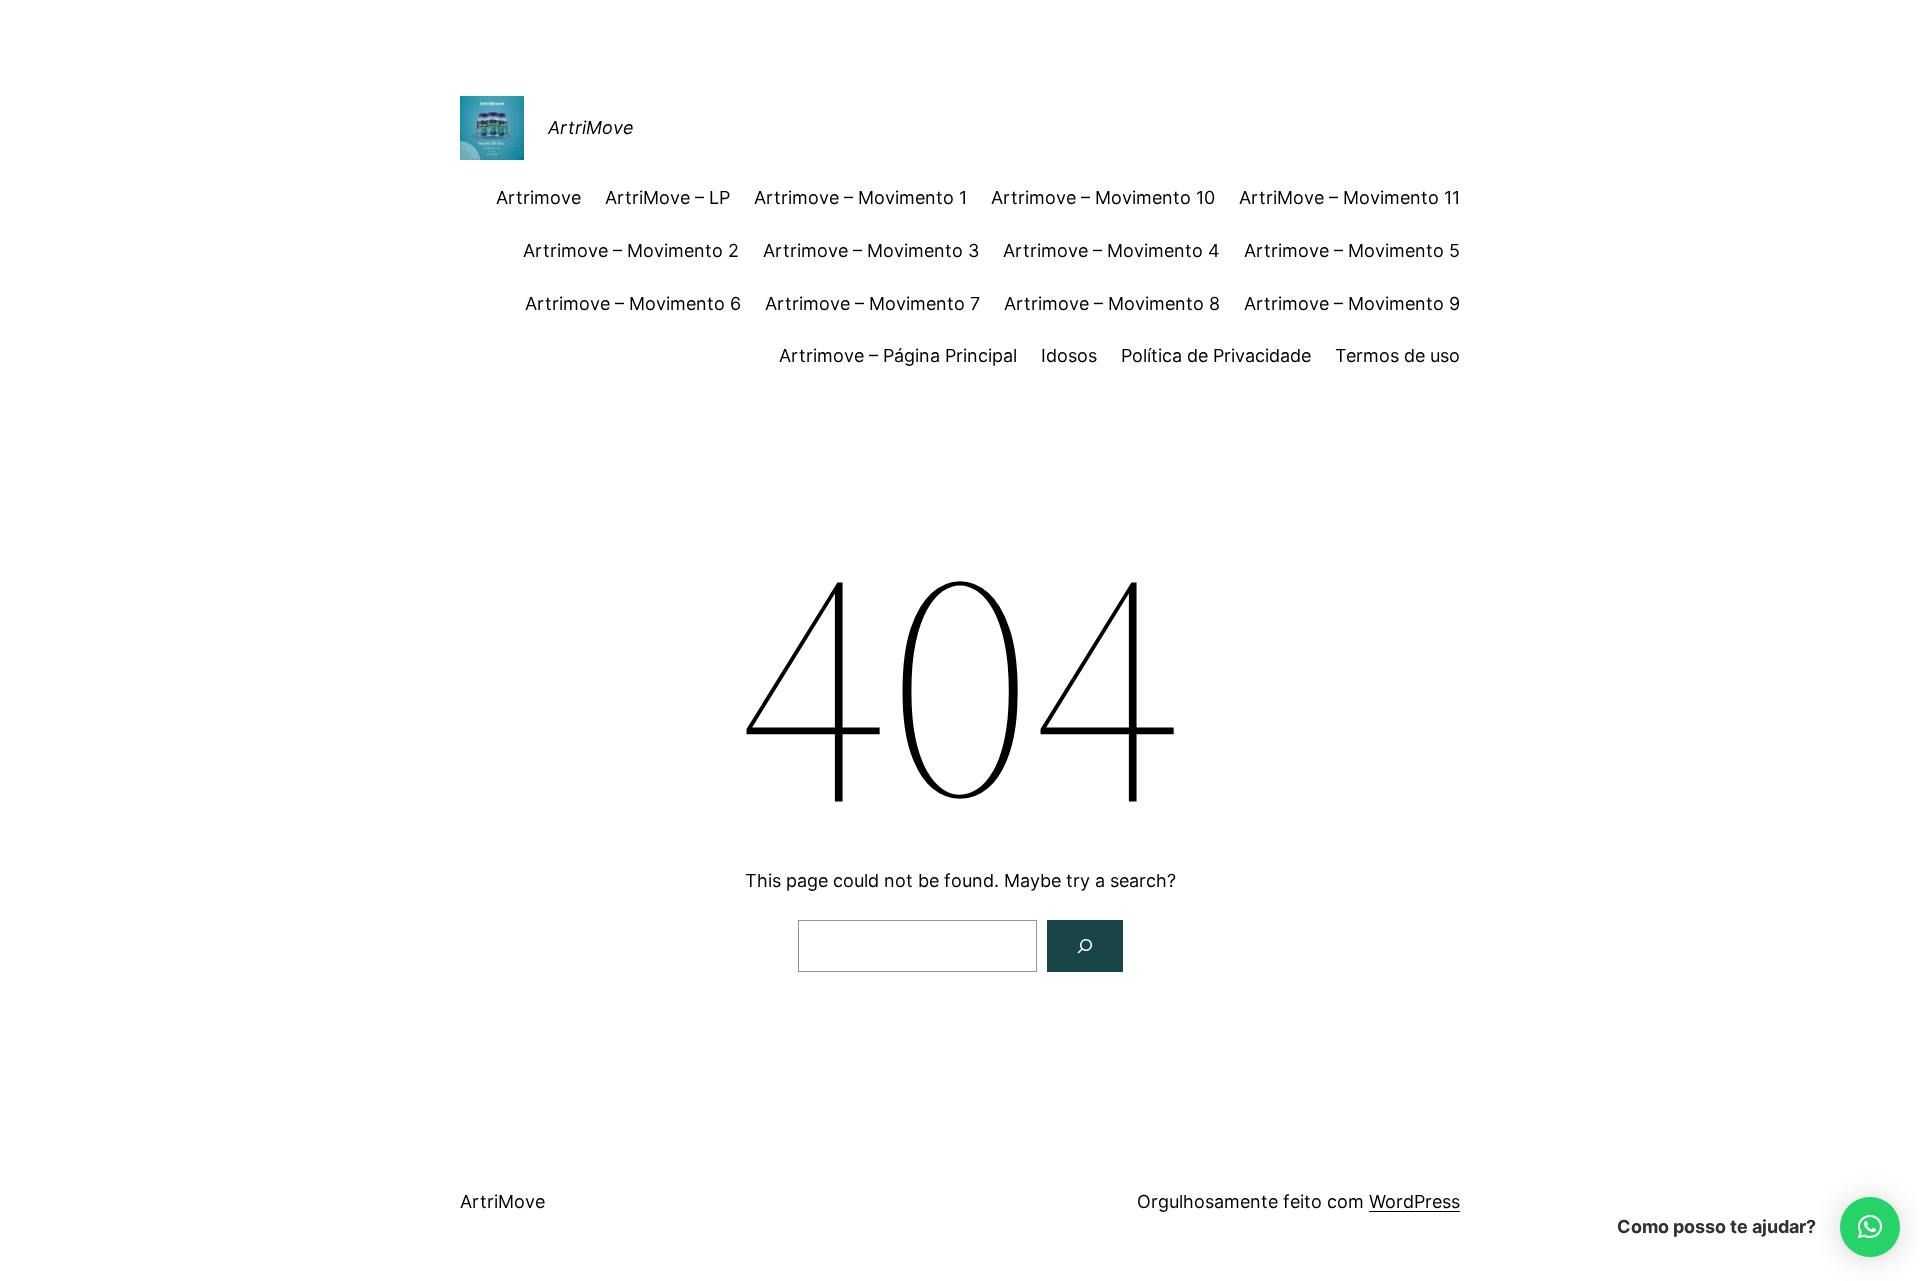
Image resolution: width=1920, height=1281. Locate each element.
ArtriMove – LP (667, 197)
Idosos (1069, 355)
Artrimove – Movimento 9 (1352, 303)
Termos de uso (1397, 355)
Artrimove (538, 197)
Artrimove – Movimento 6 (633, 303)
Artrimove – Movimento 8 (1112, 303)
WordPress (1414, 1201)
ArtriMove (591, 127)
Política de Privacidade (1216, 355)
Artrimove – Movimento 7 (872, 303)
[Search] (1085, 946)
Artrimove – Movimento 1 (860, 197)
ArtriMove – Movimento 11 (1349, 197)
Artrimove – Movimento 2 (631, 250)
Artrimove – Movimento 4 (1111, 250)
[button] (1870, 1227)
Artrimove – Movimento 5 (1352, 250)
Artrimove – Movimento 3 (871, 250)
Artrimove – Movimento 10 (1103, 197)
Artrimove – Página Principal (898, 355)
